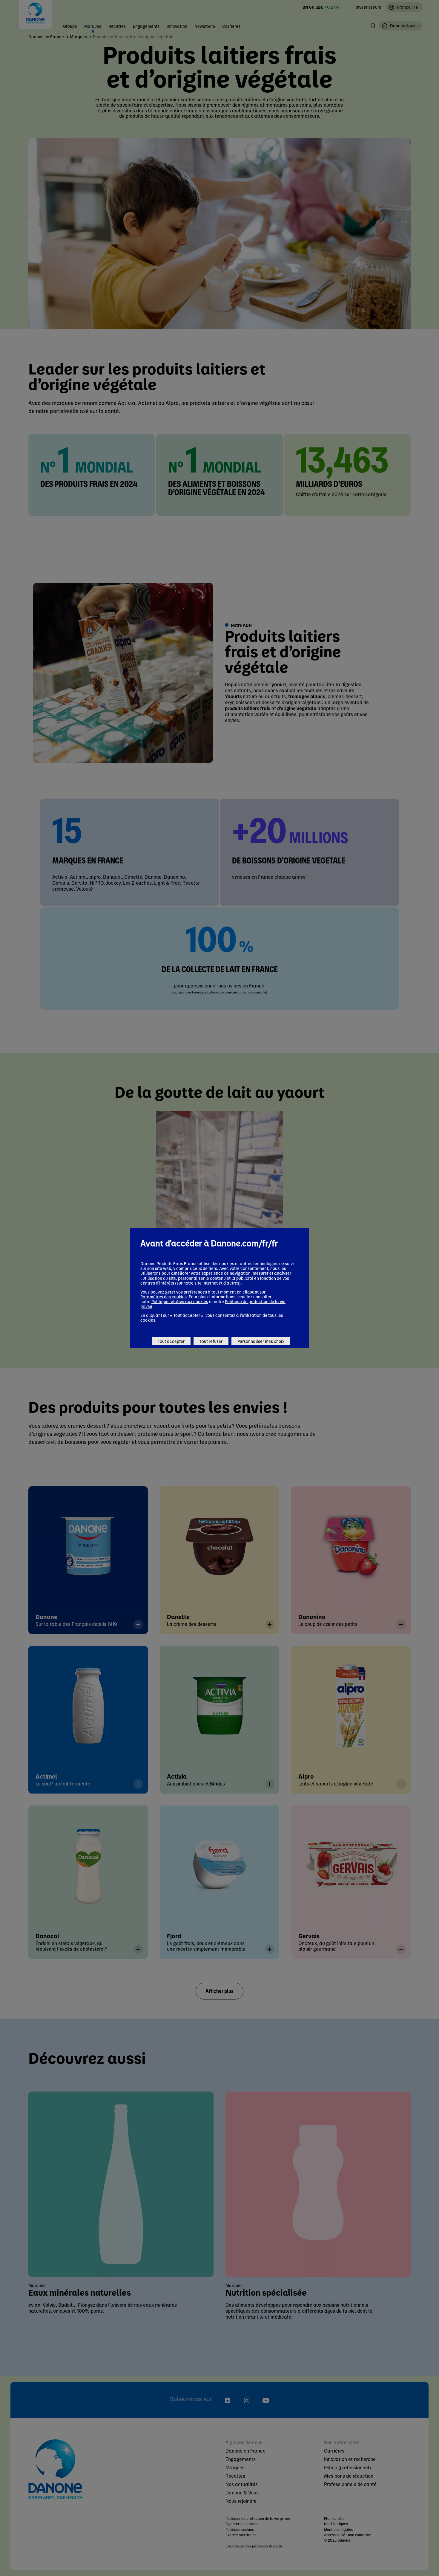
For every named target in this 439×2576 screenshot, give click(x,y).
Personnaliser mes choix (261, 1341)
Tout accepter (171, 1341)
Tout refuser (211, 1341)
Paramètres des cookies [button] (164, 1297)
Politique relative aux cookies (180, 1301)
